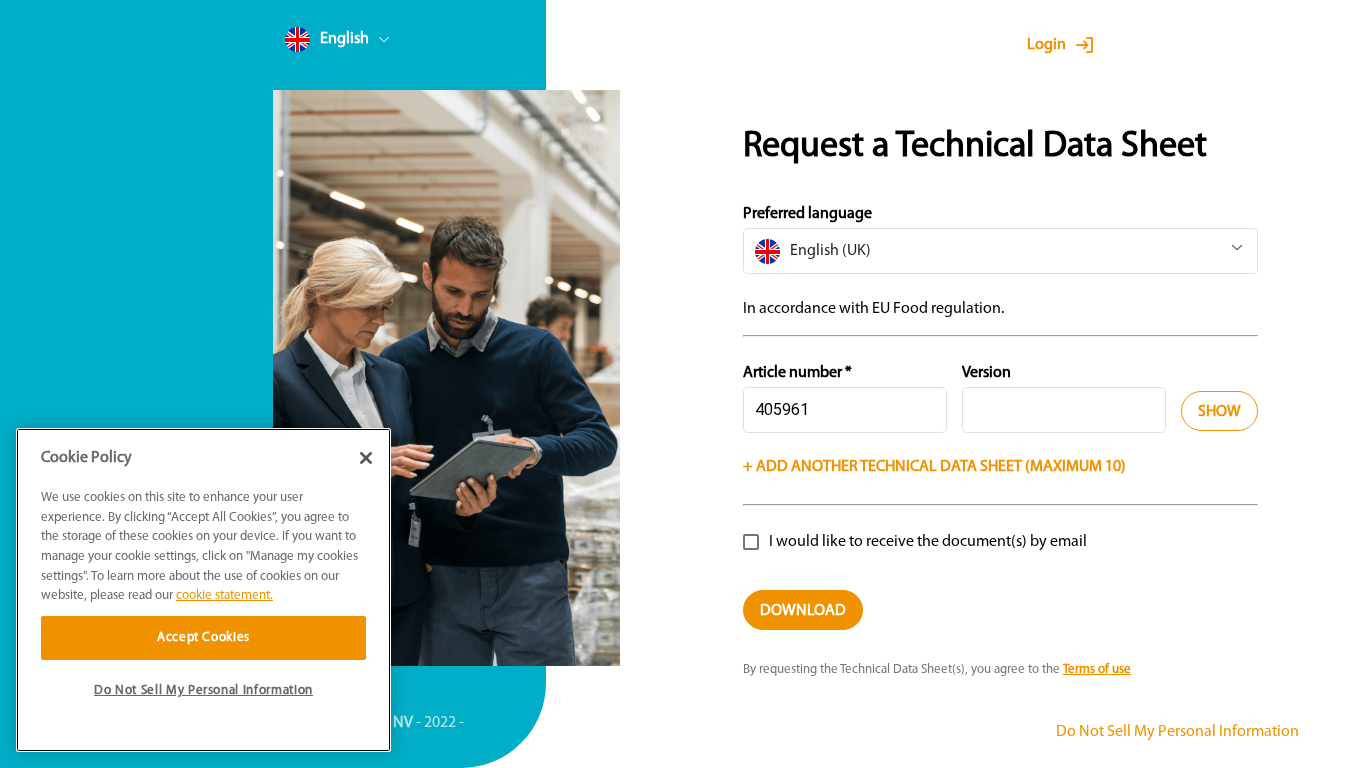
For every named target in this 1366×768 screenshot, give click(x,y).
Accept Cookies (203, 637)
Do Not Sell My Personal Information (1177, 732)
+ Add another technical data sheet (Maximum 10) (934, 467)
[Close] (366, 458)
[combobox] (375, 43)
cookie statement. (224, 595)
